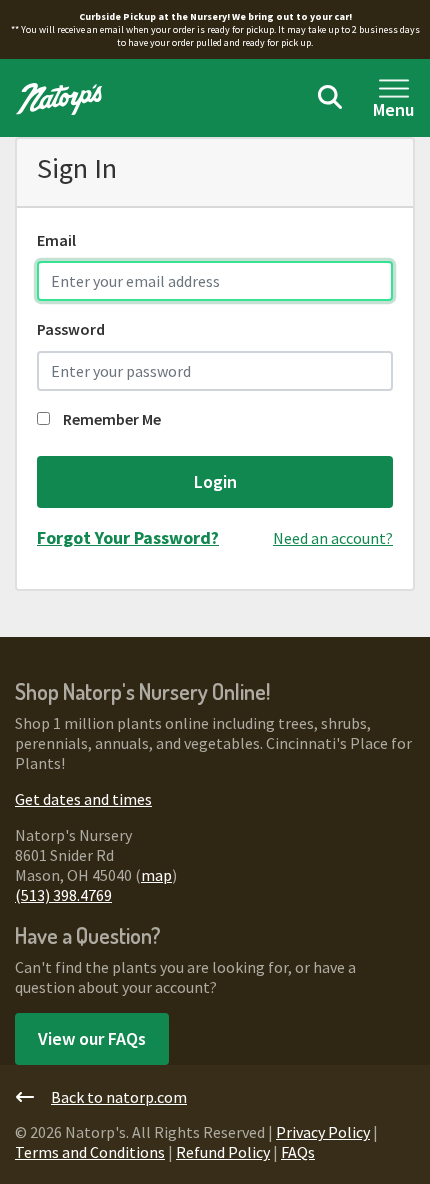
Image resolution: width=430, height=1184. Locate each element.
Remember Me (110, 419)
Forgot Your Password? (128, 537)
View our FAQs (92, 1038)
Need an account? (333, 538)
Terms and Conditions (90, 1152)
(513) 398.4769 (63, 895)
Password (71, 329)
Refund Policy (223, 1152)
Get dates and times (83, 799)
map (156, 875)
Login (215, 481)
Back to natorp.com (119, 1097)
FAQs (298, 1152)
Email (56, 240)
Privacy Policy (323, 1132)
